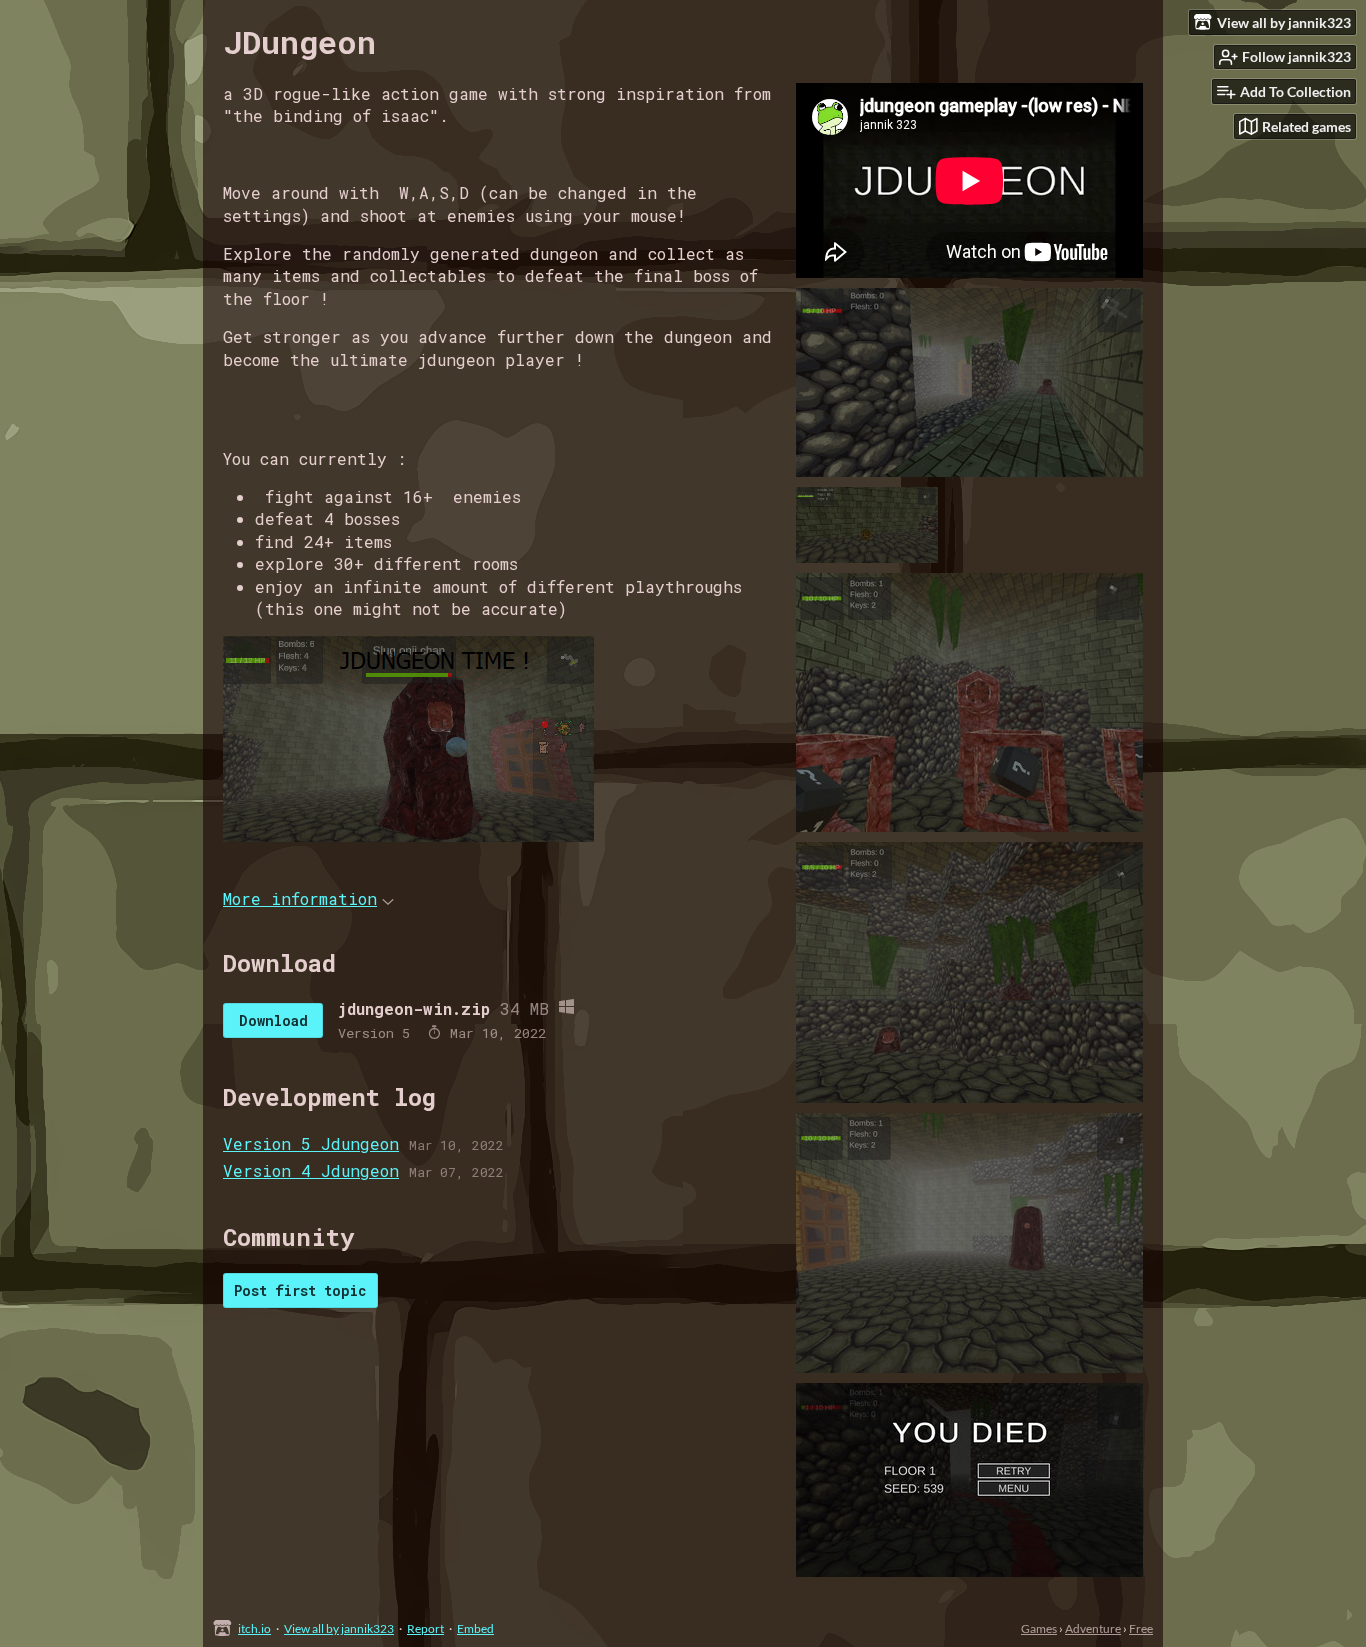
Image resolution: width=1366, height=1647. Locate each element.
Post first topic (300, 1290)
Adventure (1093, 1628)
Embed (475, 1628)
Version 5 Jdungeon (311, 1143)
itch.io (254, 1628)
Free (1141, 1628)
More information (300, 898)
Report (425, 1628)
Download (273, 1020)
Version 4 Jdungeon (311, 1170)
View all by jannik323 (339, 1628)
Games (1039, 1628)
